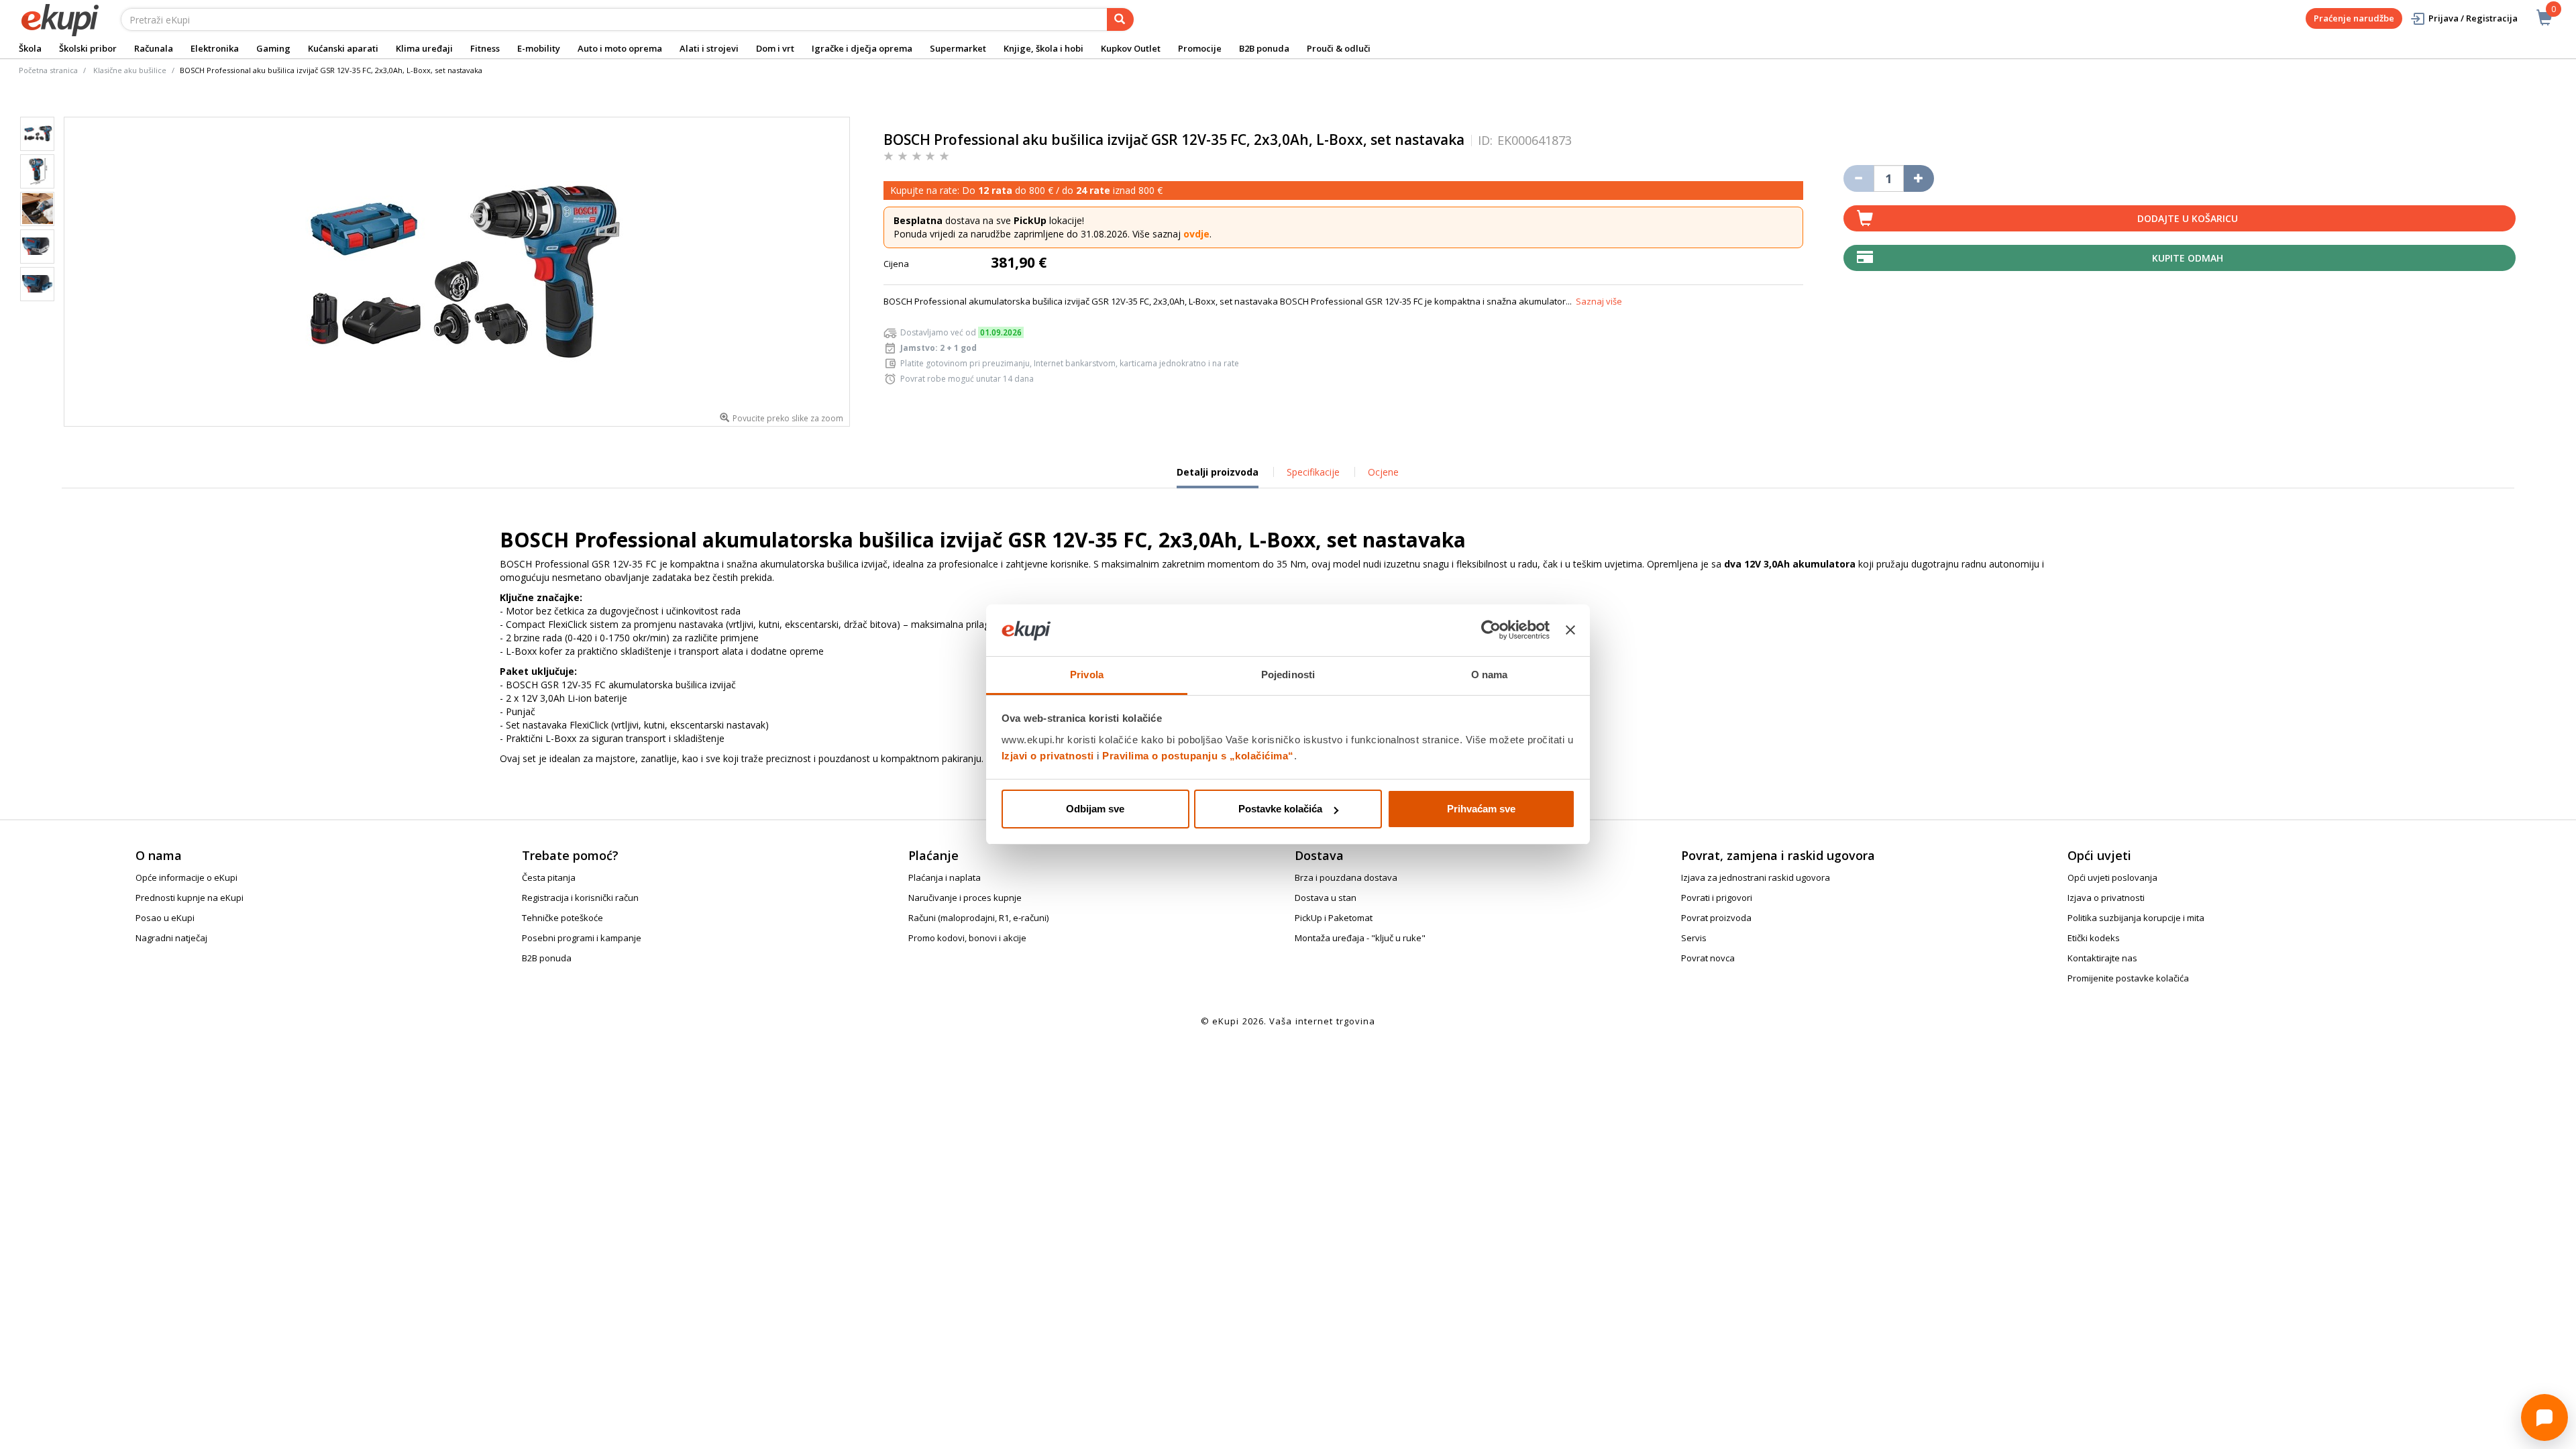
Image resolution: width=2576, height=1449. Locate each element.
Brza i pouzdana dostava (1346, 877)
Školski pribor (88, 48)
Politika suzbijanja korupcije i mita (2136, 918)
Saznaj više (1599, 301)
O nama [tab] (1490, 675)
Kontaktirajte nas (2102, 958)
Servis (1694, 938)
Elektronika (215, 48)
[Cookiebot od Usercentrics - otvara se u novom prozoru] (1491, 631)
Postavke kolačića (1280, 809)
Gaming (273, 48)
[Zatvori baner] (1570, 631)
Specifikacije (1313, 472)
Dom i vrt (775, 48)
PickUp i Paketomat (1334, 918)
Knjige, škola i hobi (1043, 48)
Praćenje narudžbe (2354, 18)
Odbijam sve (1095, 809)
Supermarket (958, 48)
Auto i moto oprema (620, 48)
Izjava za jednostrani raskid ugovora (1756, 877)
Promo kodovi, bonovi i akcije (967, 938)
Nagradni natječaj (171, 938)
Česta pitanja (549, 877)
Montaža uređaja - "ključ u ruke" (1360, 938)
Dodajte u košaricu (2188, 218)
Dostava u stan (1326, 898)
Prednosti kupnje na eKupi (190, 898)
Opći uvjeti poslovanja (2112, 877)
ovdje (1196, 234)
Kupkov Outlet (1131, 48)
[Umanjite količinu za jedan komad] (1859, 178)
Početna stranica (48, 70)
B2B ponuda (1264, 48)
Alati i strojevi (709, 48)
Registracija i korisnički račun (580, 898)
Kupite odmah (2188, 258)
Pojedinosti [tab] (1288, 675)
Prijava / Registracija (2473, 18)
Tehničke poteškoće (562, 918)
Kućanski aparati (343, 48)
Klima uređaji (424, 48)
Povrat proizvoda (1716, 918)
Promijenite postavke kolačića (2128, 978)
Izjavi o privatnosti (1048, 756)
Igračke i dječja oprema (862, 48)
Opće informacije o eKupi (186, 877)
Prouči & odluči (1339, 48)
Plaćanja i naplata (945, 877)
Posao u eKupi (165, 918)
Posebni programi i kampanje (582, 938)
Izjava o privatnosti (2106, 898)
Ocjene (1383, 472)
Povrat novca (1708, 958)
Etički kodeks (2094, 938)
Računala (154, 48)
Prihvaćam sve (1481, 809)
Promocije (1200, 48)
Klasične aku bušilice (130, 70)
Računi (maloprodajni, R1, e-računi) (978, 918)
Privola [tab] (1087, 675)
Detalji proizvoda (1218, 477)
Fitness (485, 48)
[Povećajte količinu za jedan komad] (1919, 178)
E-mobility (539, 48)
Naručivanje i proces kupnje (965, 898)
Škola (30, 48)
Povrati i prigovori (1717, 898)
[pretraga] (1120, 19)
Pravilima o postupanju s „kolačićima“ (1198, 756)
